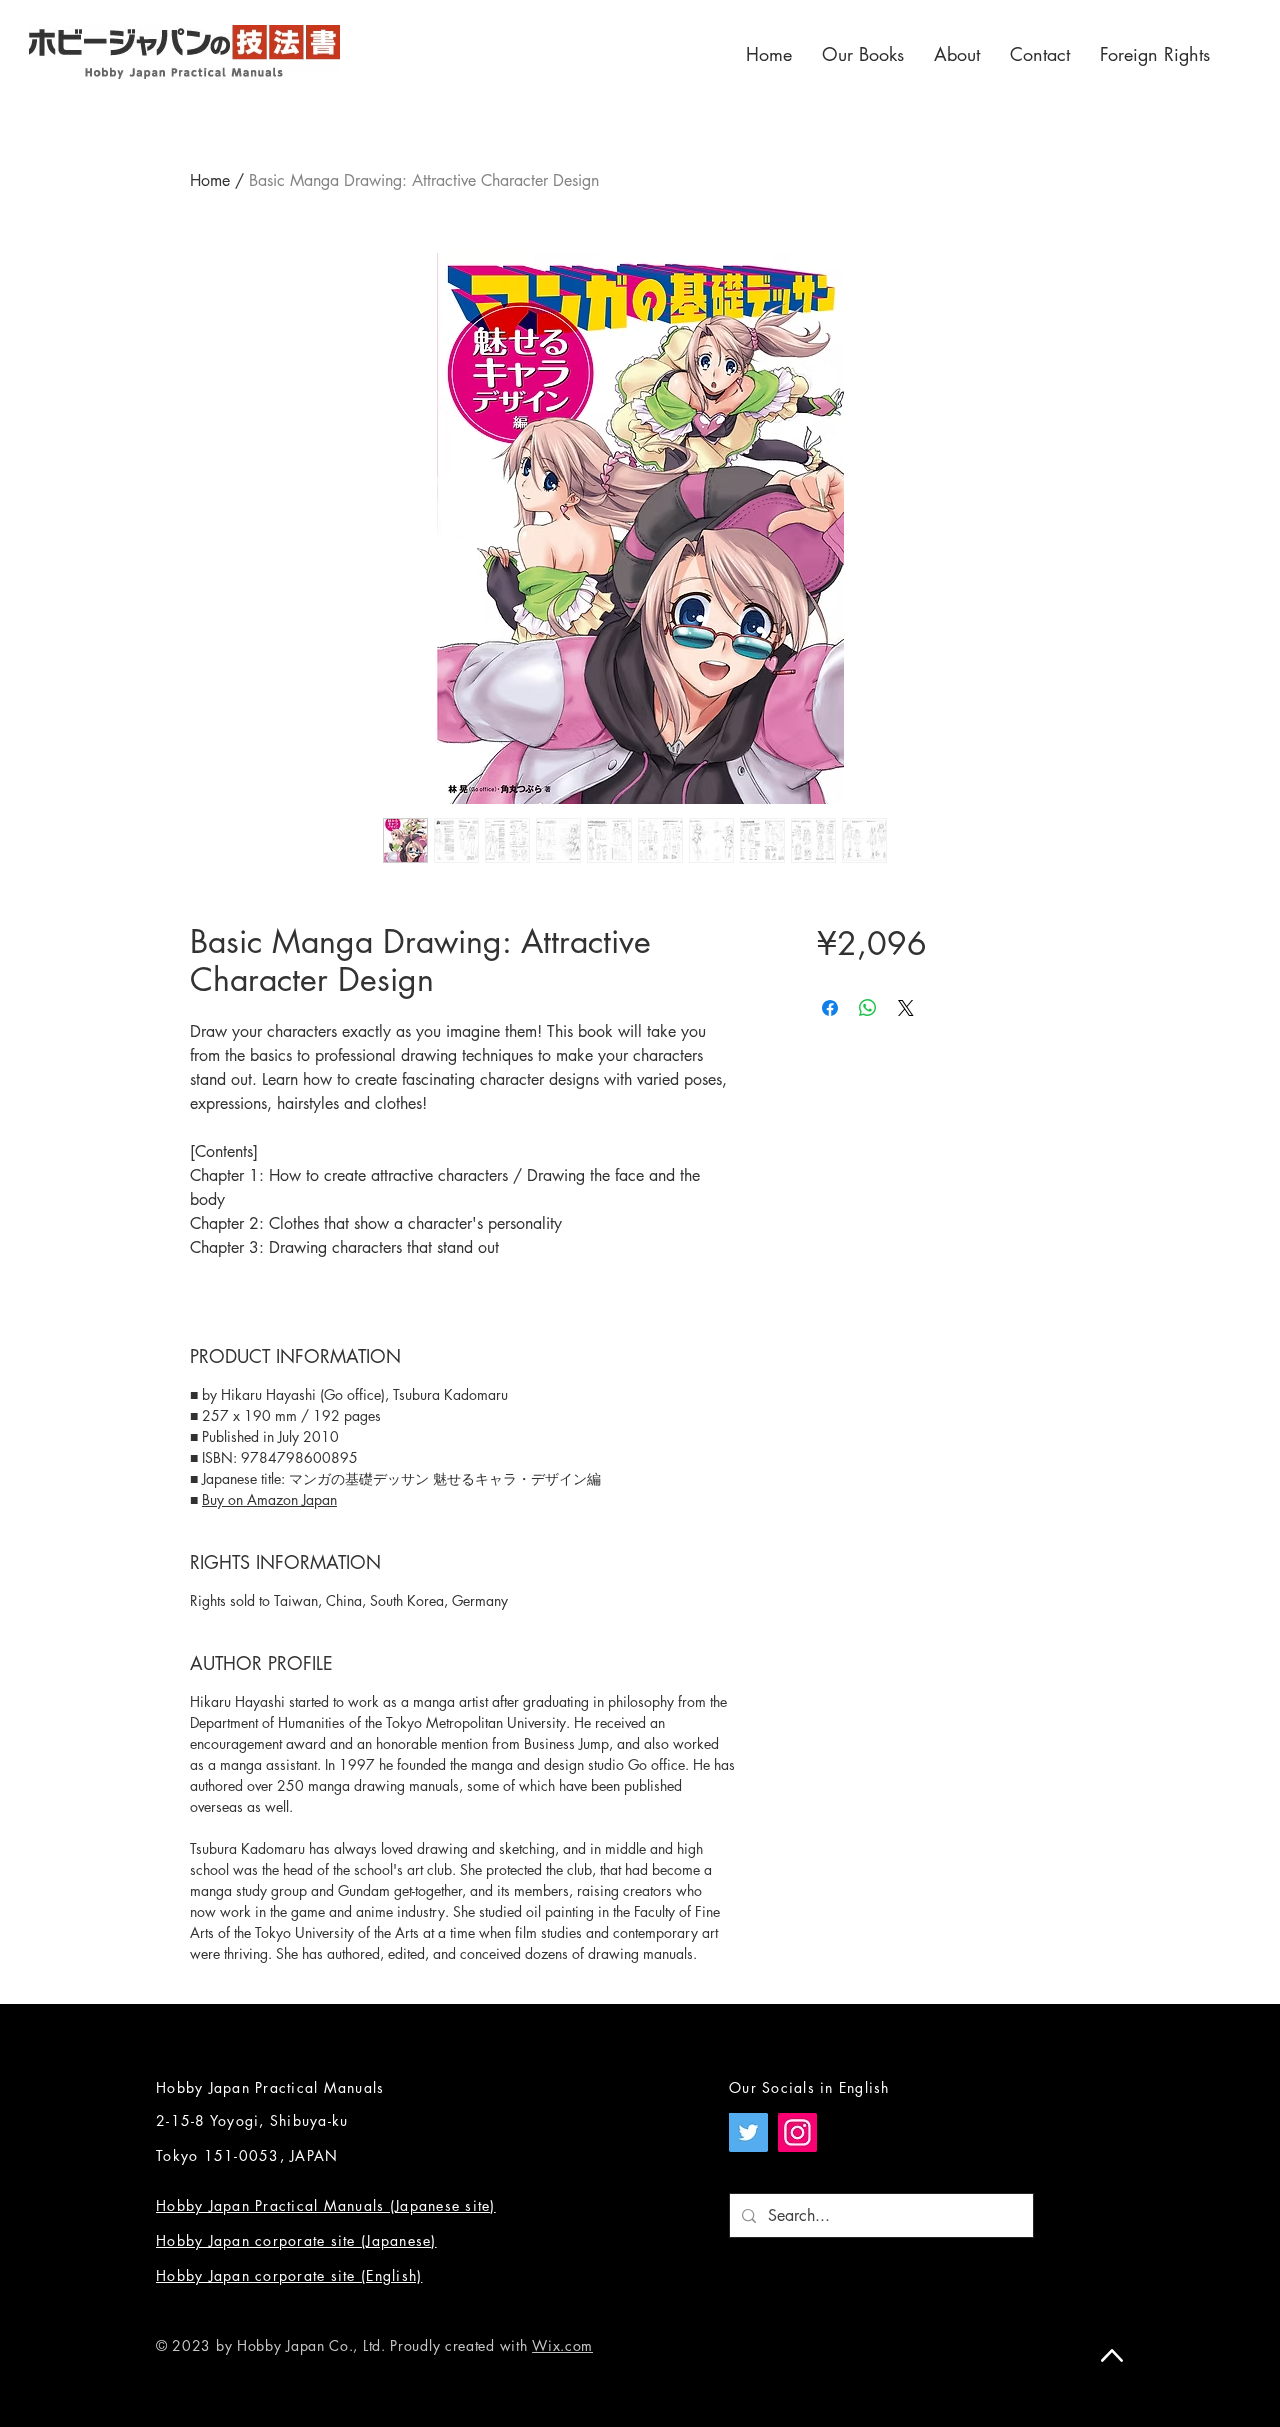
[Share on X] (906, 1008)
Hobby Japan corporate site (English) (289, 2275)
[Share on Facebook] (830, 1008)
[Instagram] (797, 2132)
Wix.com (562, 2345)
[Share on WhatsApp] (868, 1008)
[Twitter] (748, 2132)
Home (210, 180)
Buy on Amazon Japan (269, 1499)
